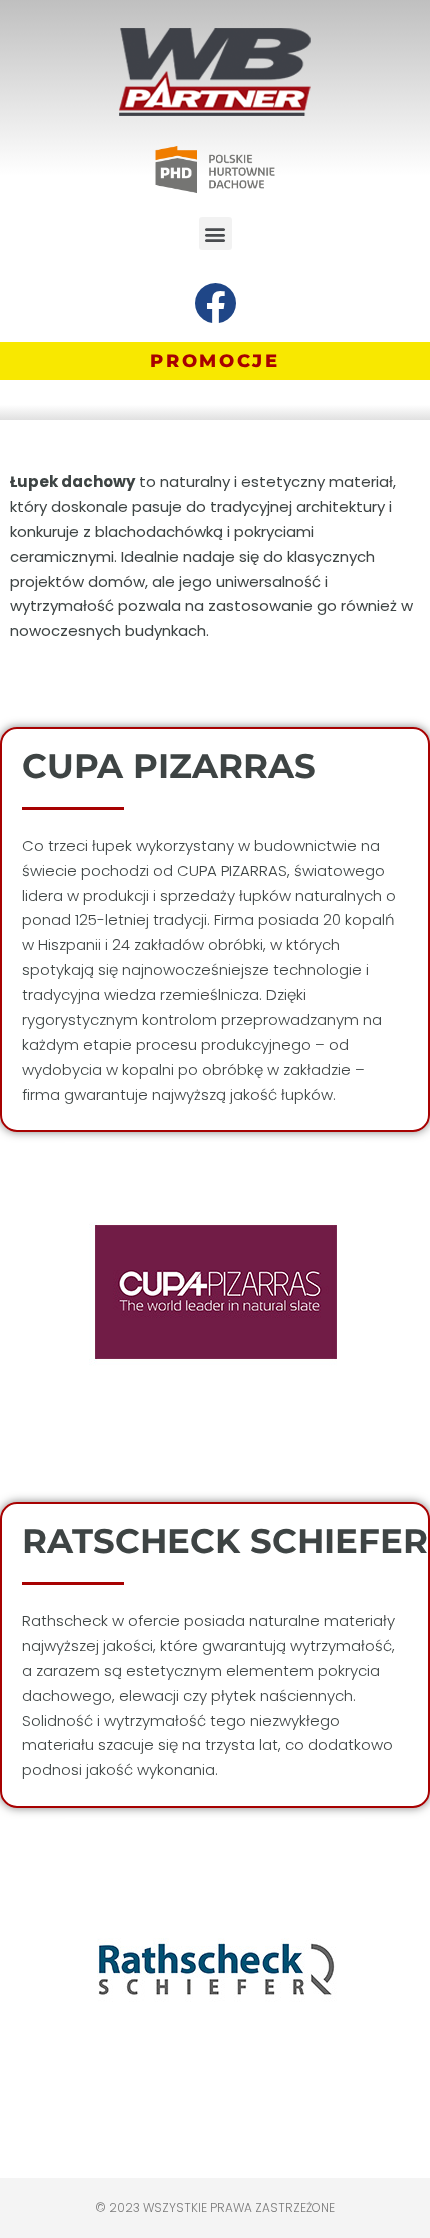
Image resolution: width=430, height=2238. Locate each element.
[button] (215, 233)
